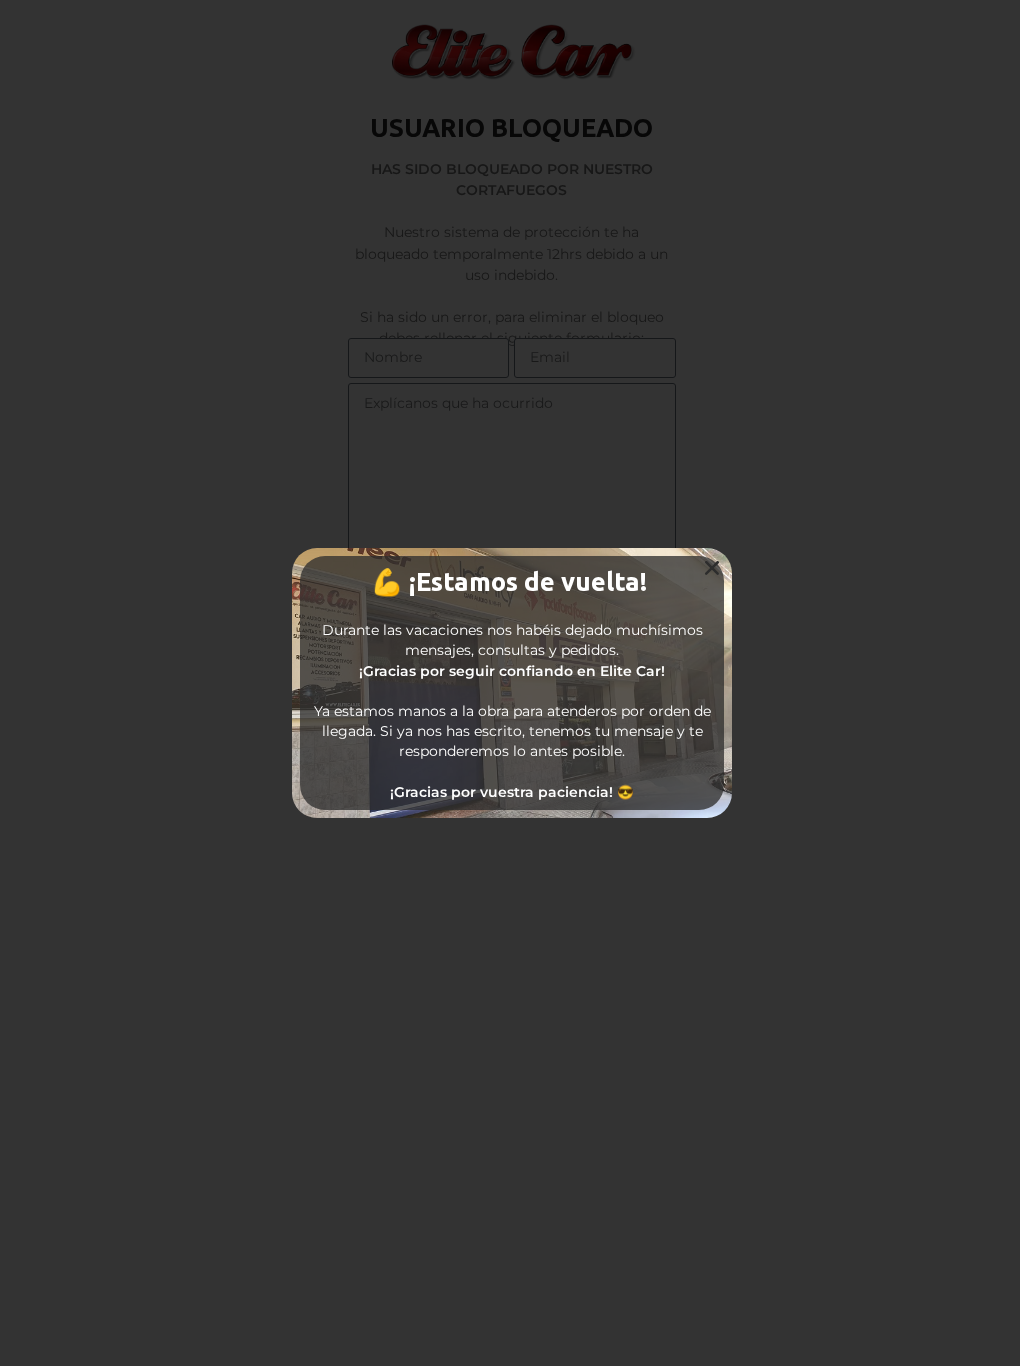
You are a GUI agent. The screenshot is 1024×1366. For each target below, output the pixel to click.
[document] (512, 683)
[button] (712, 568)
